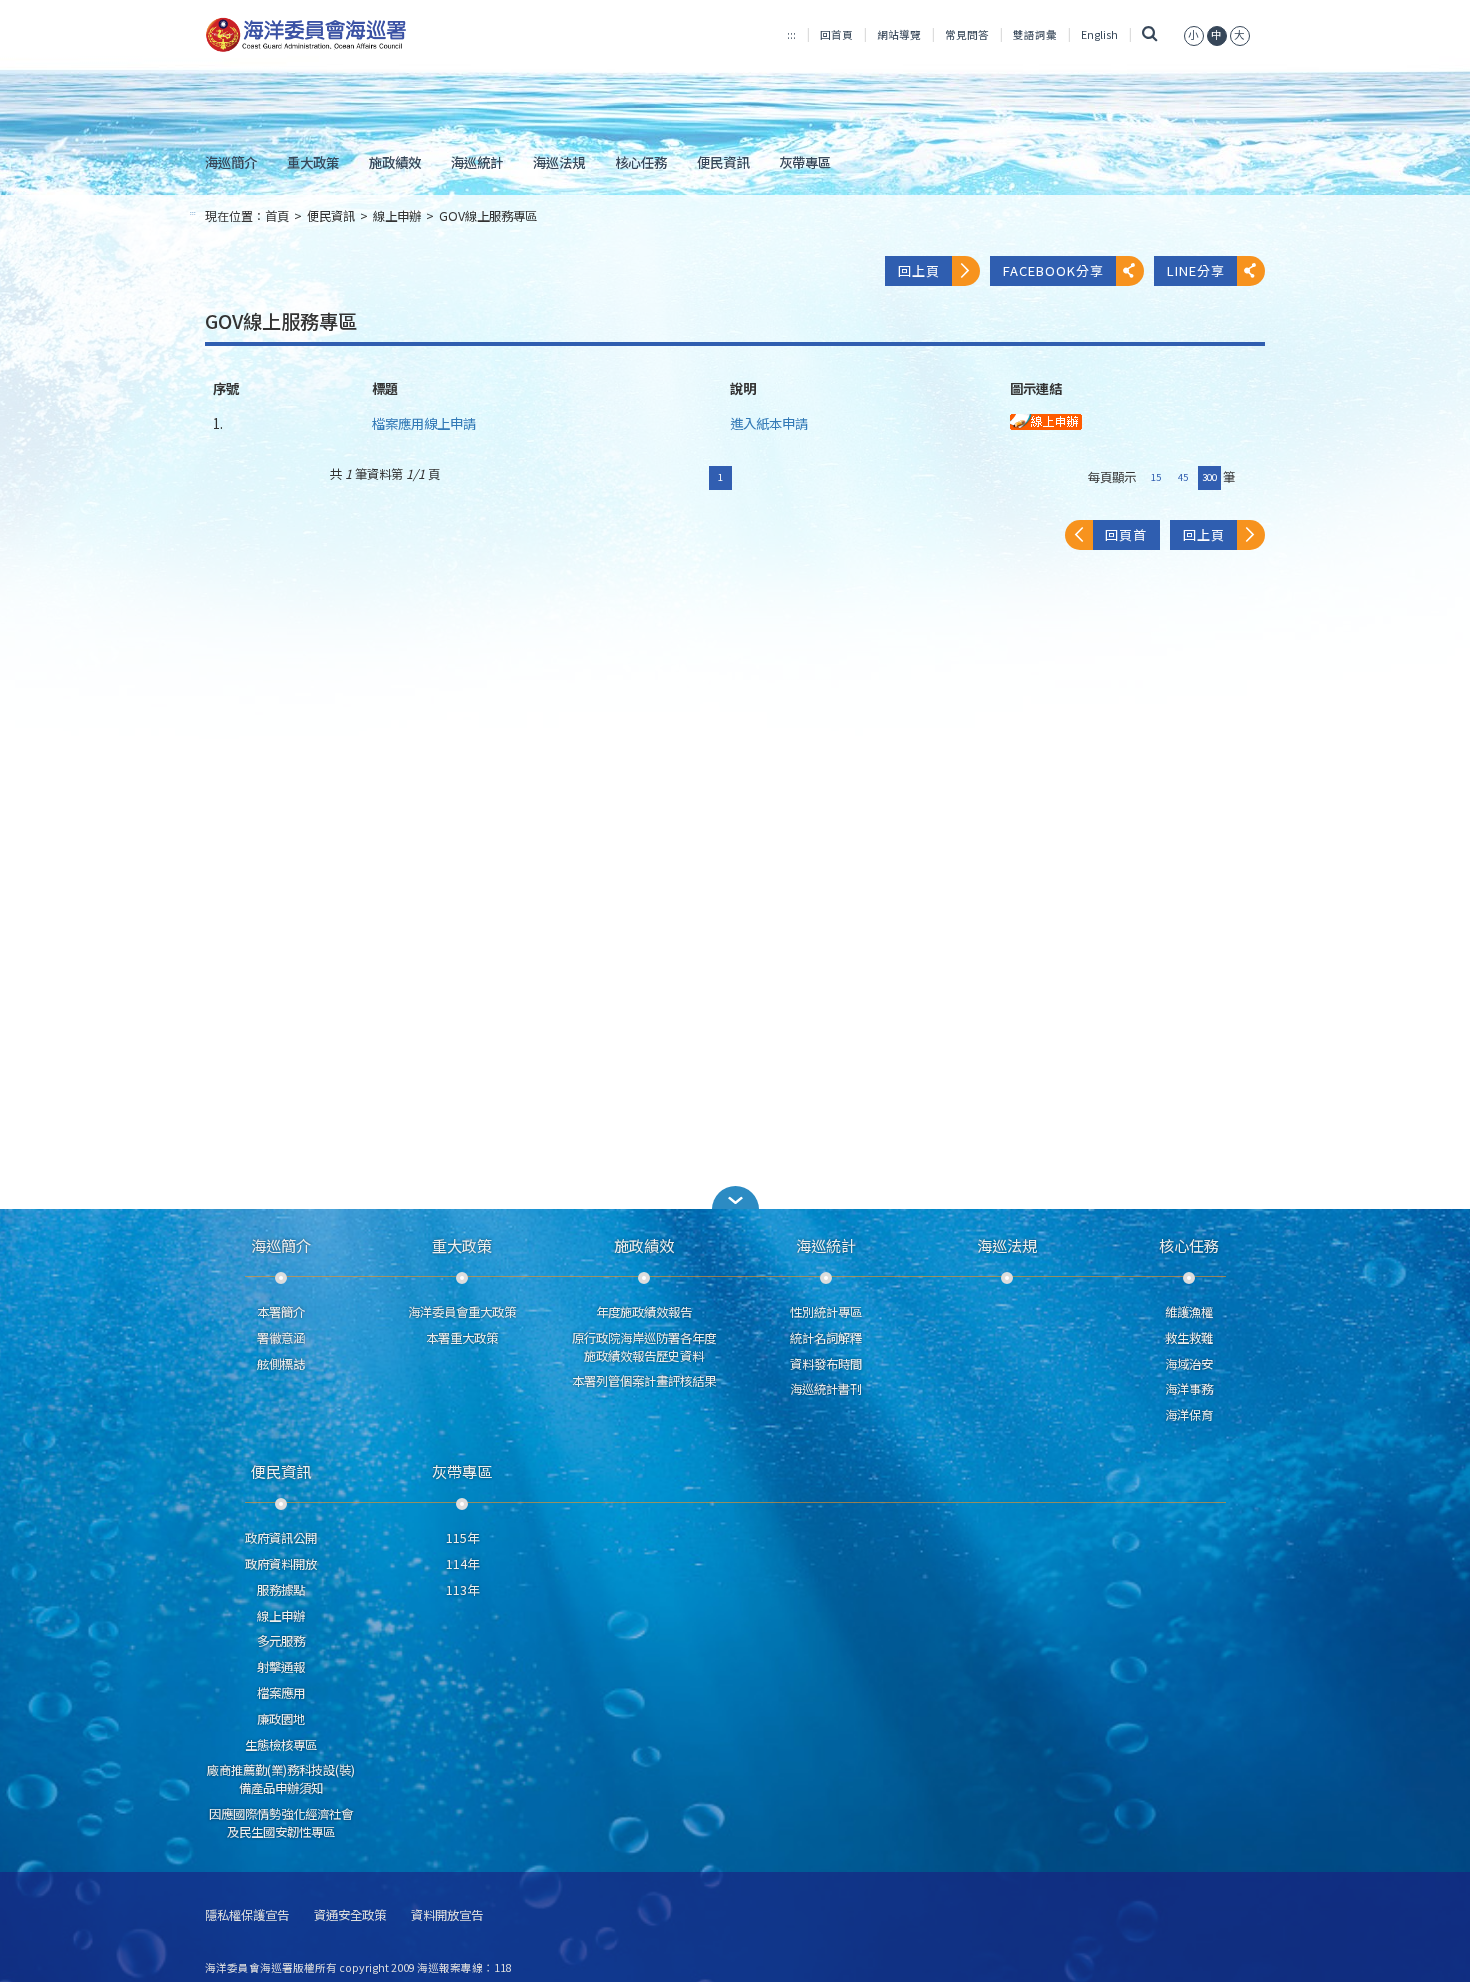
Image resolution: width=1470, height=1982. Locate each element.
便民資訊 (723, 162)
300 (1209, 477)
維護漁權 (1189, 1312)
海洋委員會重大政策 (462, 1312)
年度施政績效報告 (644, 1312)
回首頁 (836, 34)
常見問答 (967, 34)
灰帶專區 (805, 162)
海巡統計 (477, 162)
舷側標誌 (281, 1364)
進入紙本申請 (769, 423)
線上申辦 (397, 216)
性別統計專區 (826, 1312)
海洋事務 (1189, 1389)
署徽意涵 (281, 1338)
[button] (1194, 34)
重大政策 (313, 162)
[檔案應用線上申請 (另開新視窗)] (1046, 420)
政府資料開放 (281, 1564)
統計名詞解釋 (826, 1338)
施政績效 (395, 162)
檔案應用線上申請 (424, 423)
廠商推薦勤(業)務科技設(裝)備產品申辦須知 (281, 1779)
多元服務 (281, 1641)
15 (1156, 477)
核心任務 (641, 162)
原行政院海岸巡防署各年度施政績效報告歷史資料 (644, 1347)
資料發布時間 (826, 1364)
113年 (462, 1590)
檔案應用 (281, 1693)
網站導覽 (899, 34)
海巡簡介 (231, 162)
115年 (462, 1538)
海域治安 (1189, 1364)
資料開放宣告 (447, 1915)
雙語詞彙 (1035, 34)
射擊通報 (281, 1667)
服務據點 (281, 1590)
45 (1183, 477)
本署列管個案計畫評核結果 (644, 1381)
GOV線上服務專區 (488, 216)
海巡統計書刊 (826, 1389)
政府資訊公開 (281, 1538)
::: (791, 34)
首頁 (277, 216)
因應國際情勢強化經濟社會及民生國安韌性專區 (281, 1823)
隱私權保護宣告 (247, 1915)
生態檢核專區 (281, 1745)
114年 (462, 1564)
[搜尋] (1150, 34)
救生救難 (1189, 1338)
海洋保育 (1189, 1415)
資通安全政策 (350, 1915)
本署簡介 (281, 1312)
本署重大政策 (462, 1338)
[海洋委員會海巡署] (371, 35)
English (1099, 34)
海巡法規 (559, 162)
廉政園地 (281, 1719)
